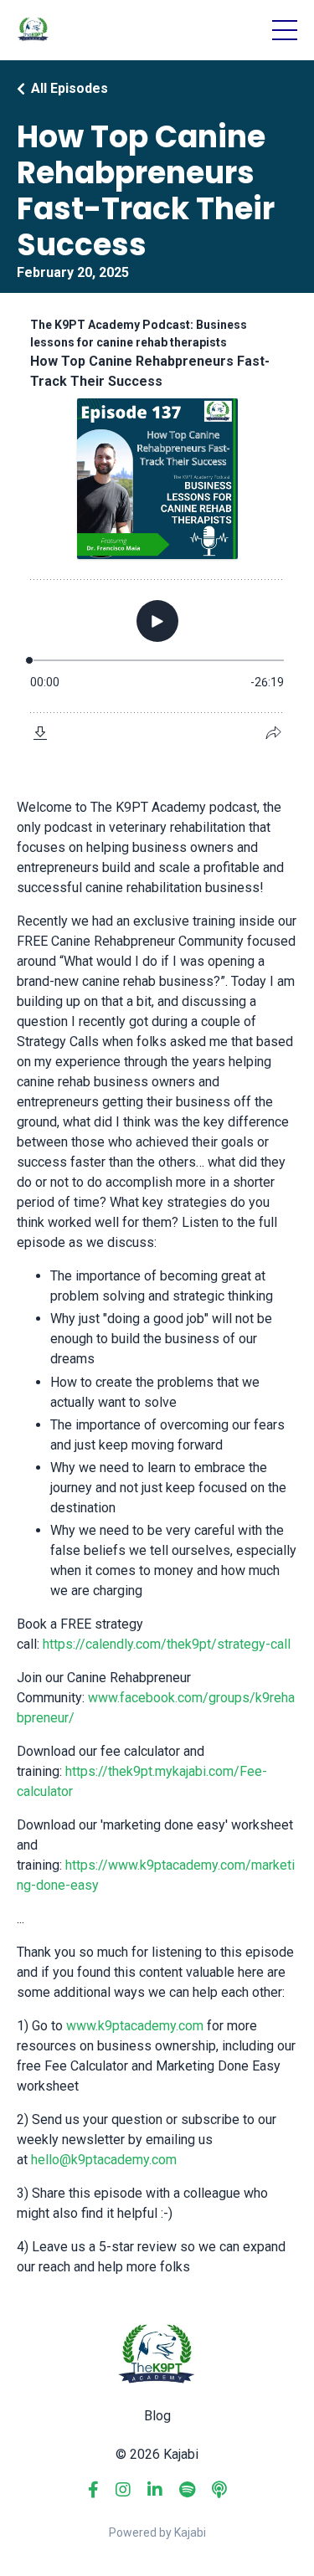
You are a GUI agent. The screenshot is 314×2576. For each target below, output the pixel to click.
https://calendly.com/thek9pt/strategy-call (167, 1644)
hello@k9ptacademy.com (104, 2160)
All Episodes (69, 88)
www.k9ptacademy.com (135, 2026)
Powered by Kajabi (157, 2532)
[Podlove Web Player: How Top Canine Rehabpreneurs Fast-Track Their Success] (157, 530)
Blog (157, 2416)
